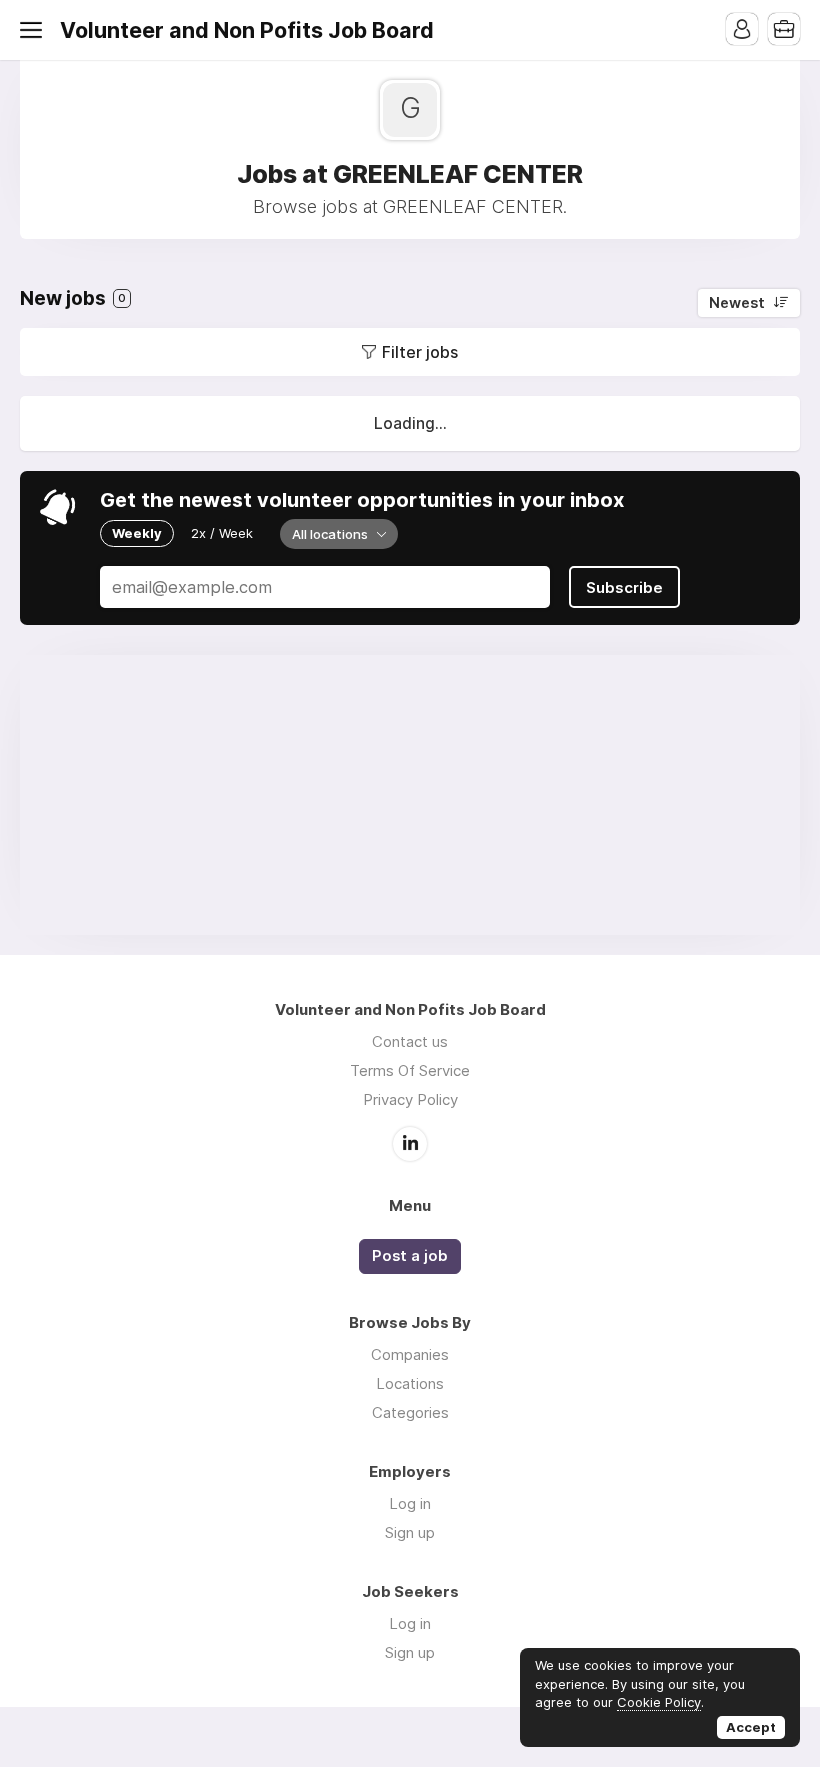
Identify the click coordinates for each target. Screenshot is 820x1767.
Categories (410, 1412)
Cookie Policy (659, 1702)
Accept (751, 1727)
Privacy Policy (410, 1099)
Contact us (410, 1041)
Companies (410, 1354)
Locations (410, 1383)
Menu (35, 30)
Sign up (410, 1532)
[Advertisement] (410, 795)
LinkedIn (410, 1144)
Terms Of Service (410, 1070)
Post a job (410, 1256)
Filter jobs (420, 352)
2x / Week (222, 533)
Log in (410, 1503)
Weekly (137, 533)
